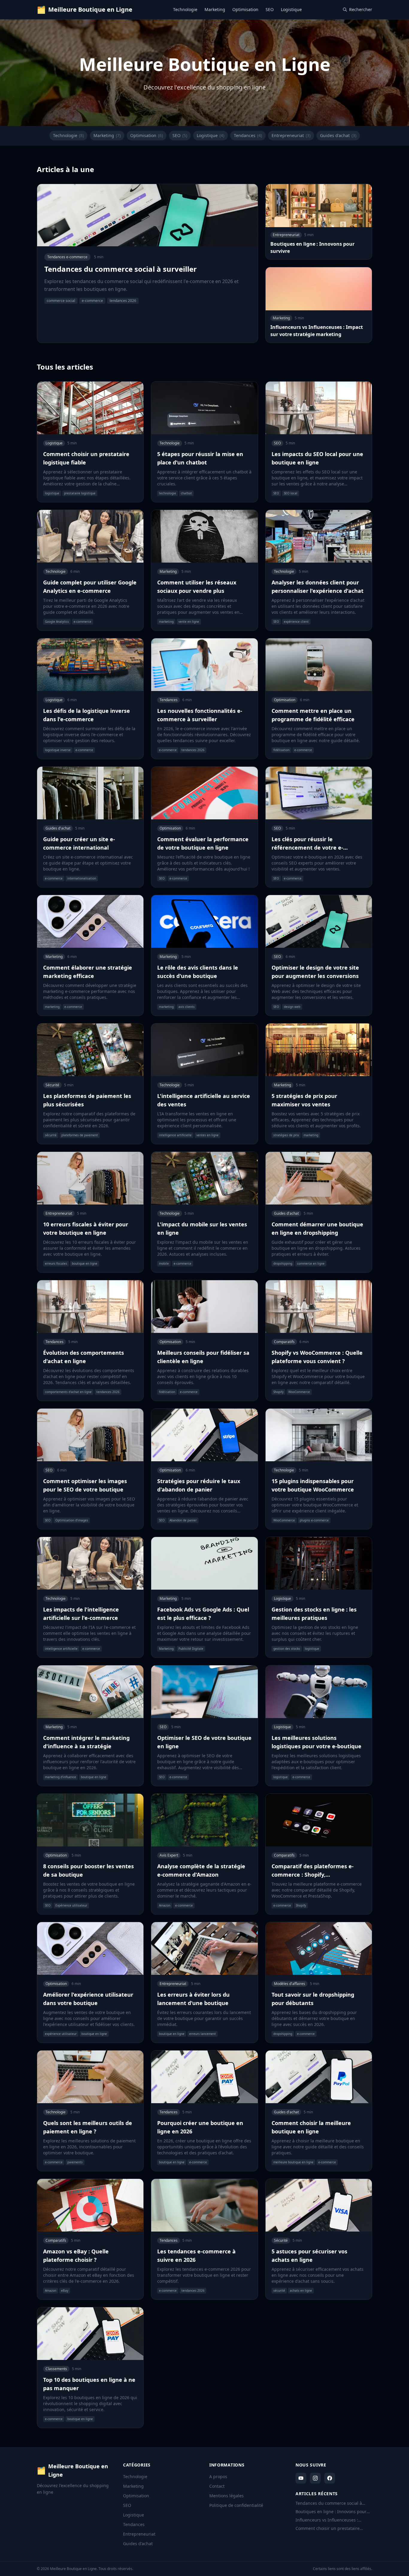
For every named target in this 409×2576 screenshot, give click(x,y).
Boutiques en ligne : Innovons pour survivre (331, 2512)
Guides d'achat (338, 135)
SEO (270, 9)
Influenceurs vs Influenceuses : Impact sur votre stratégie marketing (333, 2520)
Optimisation (245, 9)
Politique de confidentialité (236, 2505)
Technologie (185, 9)
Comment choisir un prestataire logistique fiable (328, 2528)
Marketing (215, 9)
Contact (217, 2486)
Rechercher (361, 9)
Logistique (291, 9)
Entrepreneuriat (291, 135)
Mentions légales (227, 2496)
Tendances (248, 135)
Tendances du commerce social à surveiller (329, 2503)
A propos (218, 2476)
